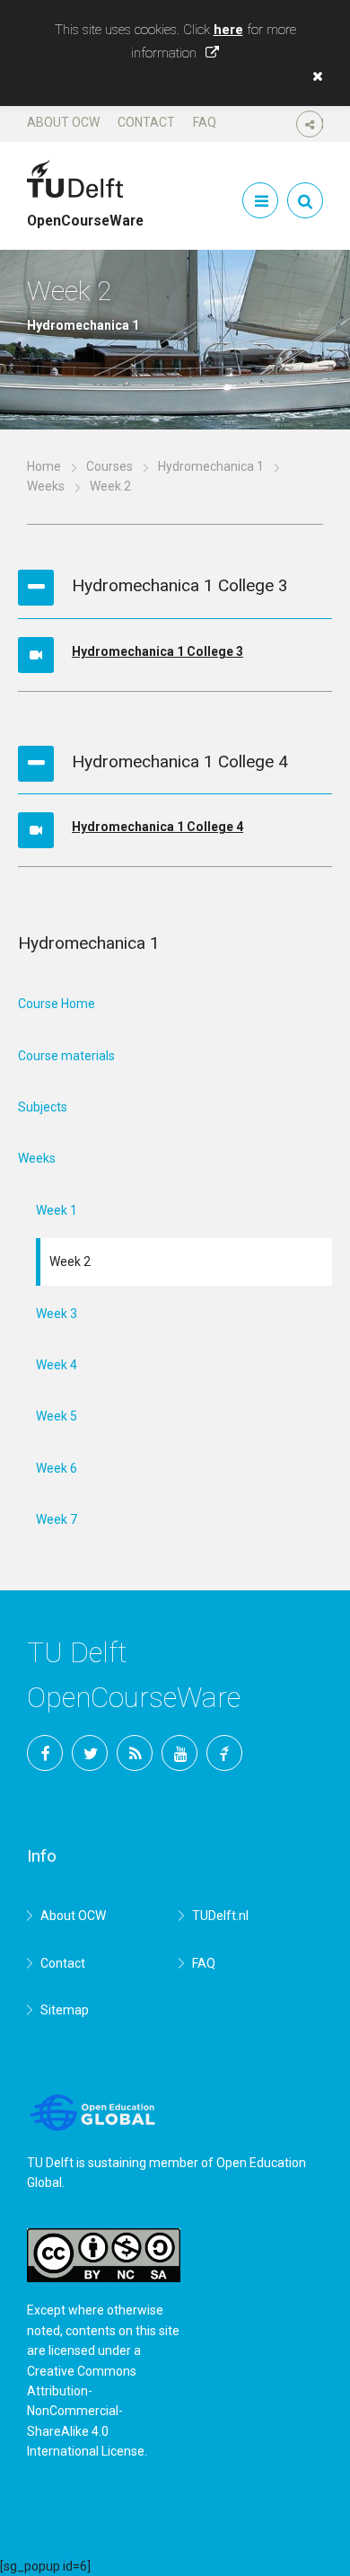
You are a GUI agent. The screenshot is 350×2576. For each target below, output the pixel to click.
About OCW (63, 122)
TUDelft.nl (220, 1916)
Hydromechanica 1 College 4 (157, 827)
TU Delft (224, 1753)
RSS (135, 1753)
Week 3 (57, 1314)
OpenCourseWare (85, 213)
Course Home (57, 1004)
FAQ (205, 122)
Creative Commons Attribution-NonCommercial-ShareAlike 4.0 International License (86, 2412)
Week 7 (57, 1519)
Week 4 (57, 1365)
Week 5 (57, 1416)
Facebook (45, 1753)
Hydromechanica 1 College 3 (157, 651)
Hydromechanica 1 (211, 466)
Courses (109, 466)
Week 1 (57, 1210)
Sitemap (65, 2010)
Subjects (43, 1107)
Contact (146, 122)
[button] (313, 76)
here (228, 30)
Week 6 (57, 1468)
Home (44, 466)
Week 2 (70, 1261)
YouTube (179, 1753)
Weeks (46, 486)
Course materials (66, 1056)
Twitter (90, 1753)
